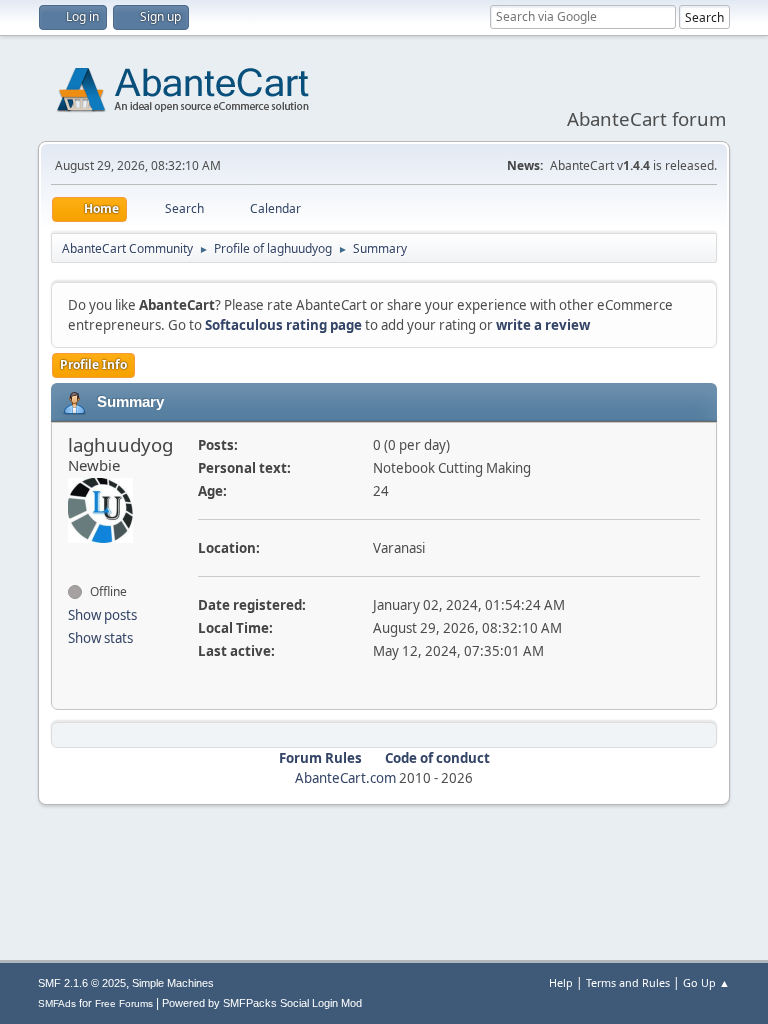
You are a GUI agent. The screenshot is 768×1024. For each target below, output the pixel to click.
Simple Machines (173, 983)
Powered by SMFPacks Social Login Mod (262, 1003)
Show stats (100, 638)
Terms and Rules (628, 982)
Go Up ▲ (706, 982)
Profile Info (93, 364)
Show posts (102, 615)
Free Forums (124, 1003)
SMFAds (57, 1003)
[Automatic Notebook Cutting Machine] (76, 556)
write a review (543, 325)
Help (561, 982)
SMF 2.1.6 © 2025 (82, 983)
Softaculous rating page (283, 325)
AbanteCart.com (345, 778)
